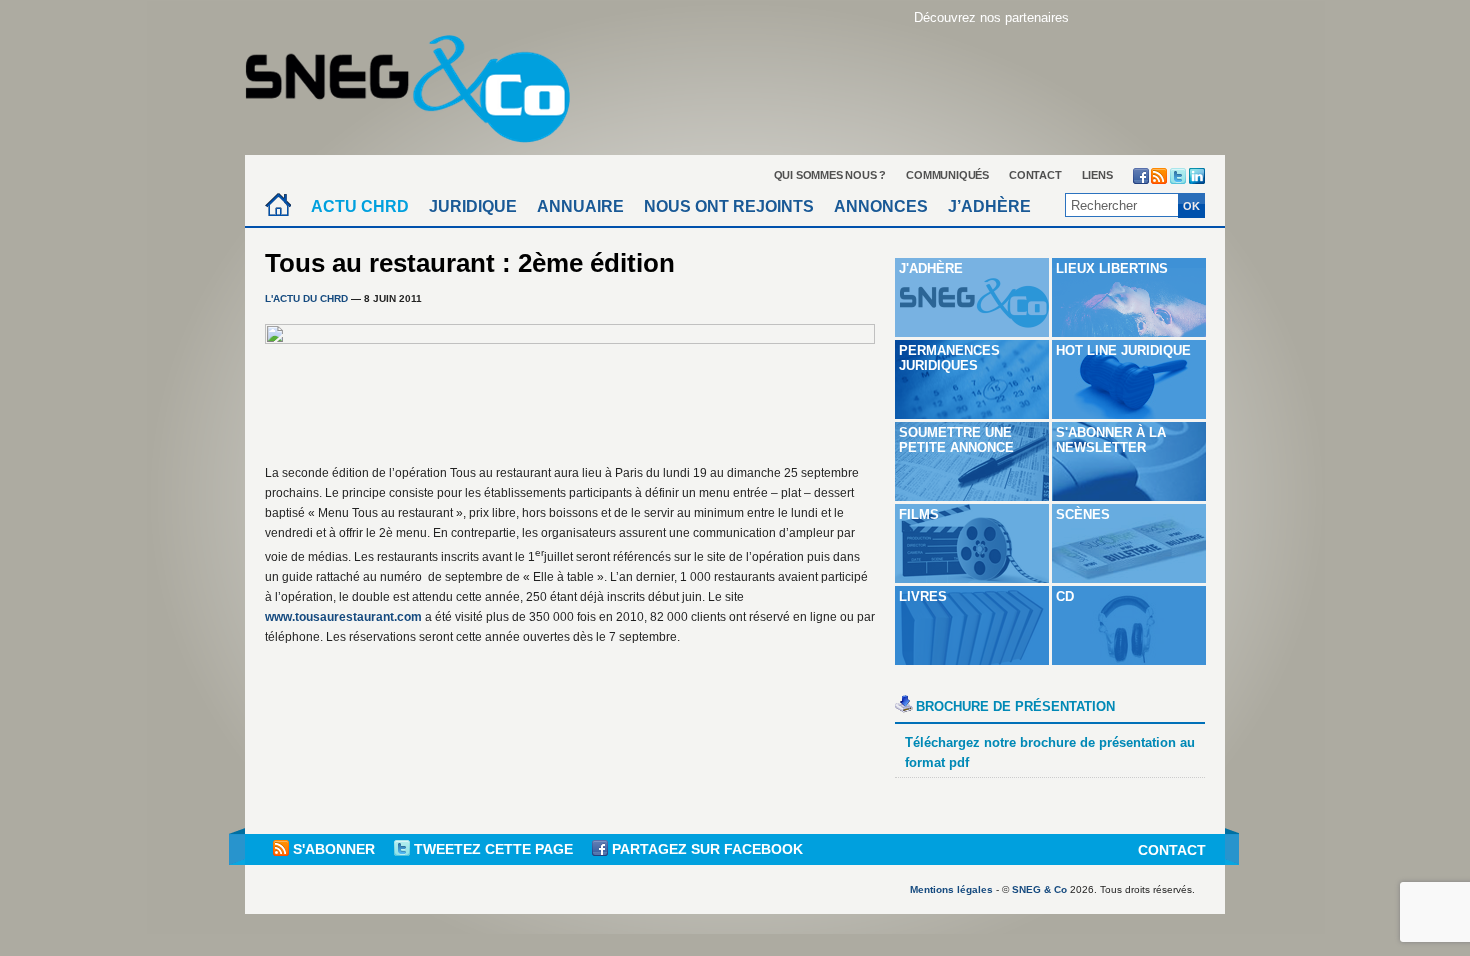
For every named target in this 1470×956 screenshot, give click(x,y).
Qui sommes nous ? (830, 175)
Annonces (881, 206)
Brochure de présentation (1015, 706)
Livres (923, 596)
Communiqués (947, 175)
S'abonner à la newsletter (1111, 440)
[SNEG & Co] (420, 82)
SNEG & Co (1039, 889)
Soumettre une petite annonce (956, 440)
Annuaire (580, 206)
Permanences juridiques (949, 358)
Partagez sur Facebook (705, 849)
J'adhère (931, 268)
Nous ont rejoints (729, 206)
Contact (1035, 175)
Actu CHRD (360, 206)
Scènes (1083, 514)
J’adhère (989, 206)
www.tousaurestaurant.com (343, 617)
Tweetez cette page (493, 849)
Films (919, 514)
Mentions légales (951, 889)
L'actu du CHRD (306, 298)
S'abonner (334, 849)
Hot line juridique (1123, 350)
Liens (1097, 175)
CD (1065, 596)
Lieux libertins (1112, 268)
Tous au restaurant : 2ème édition (470, 263)
